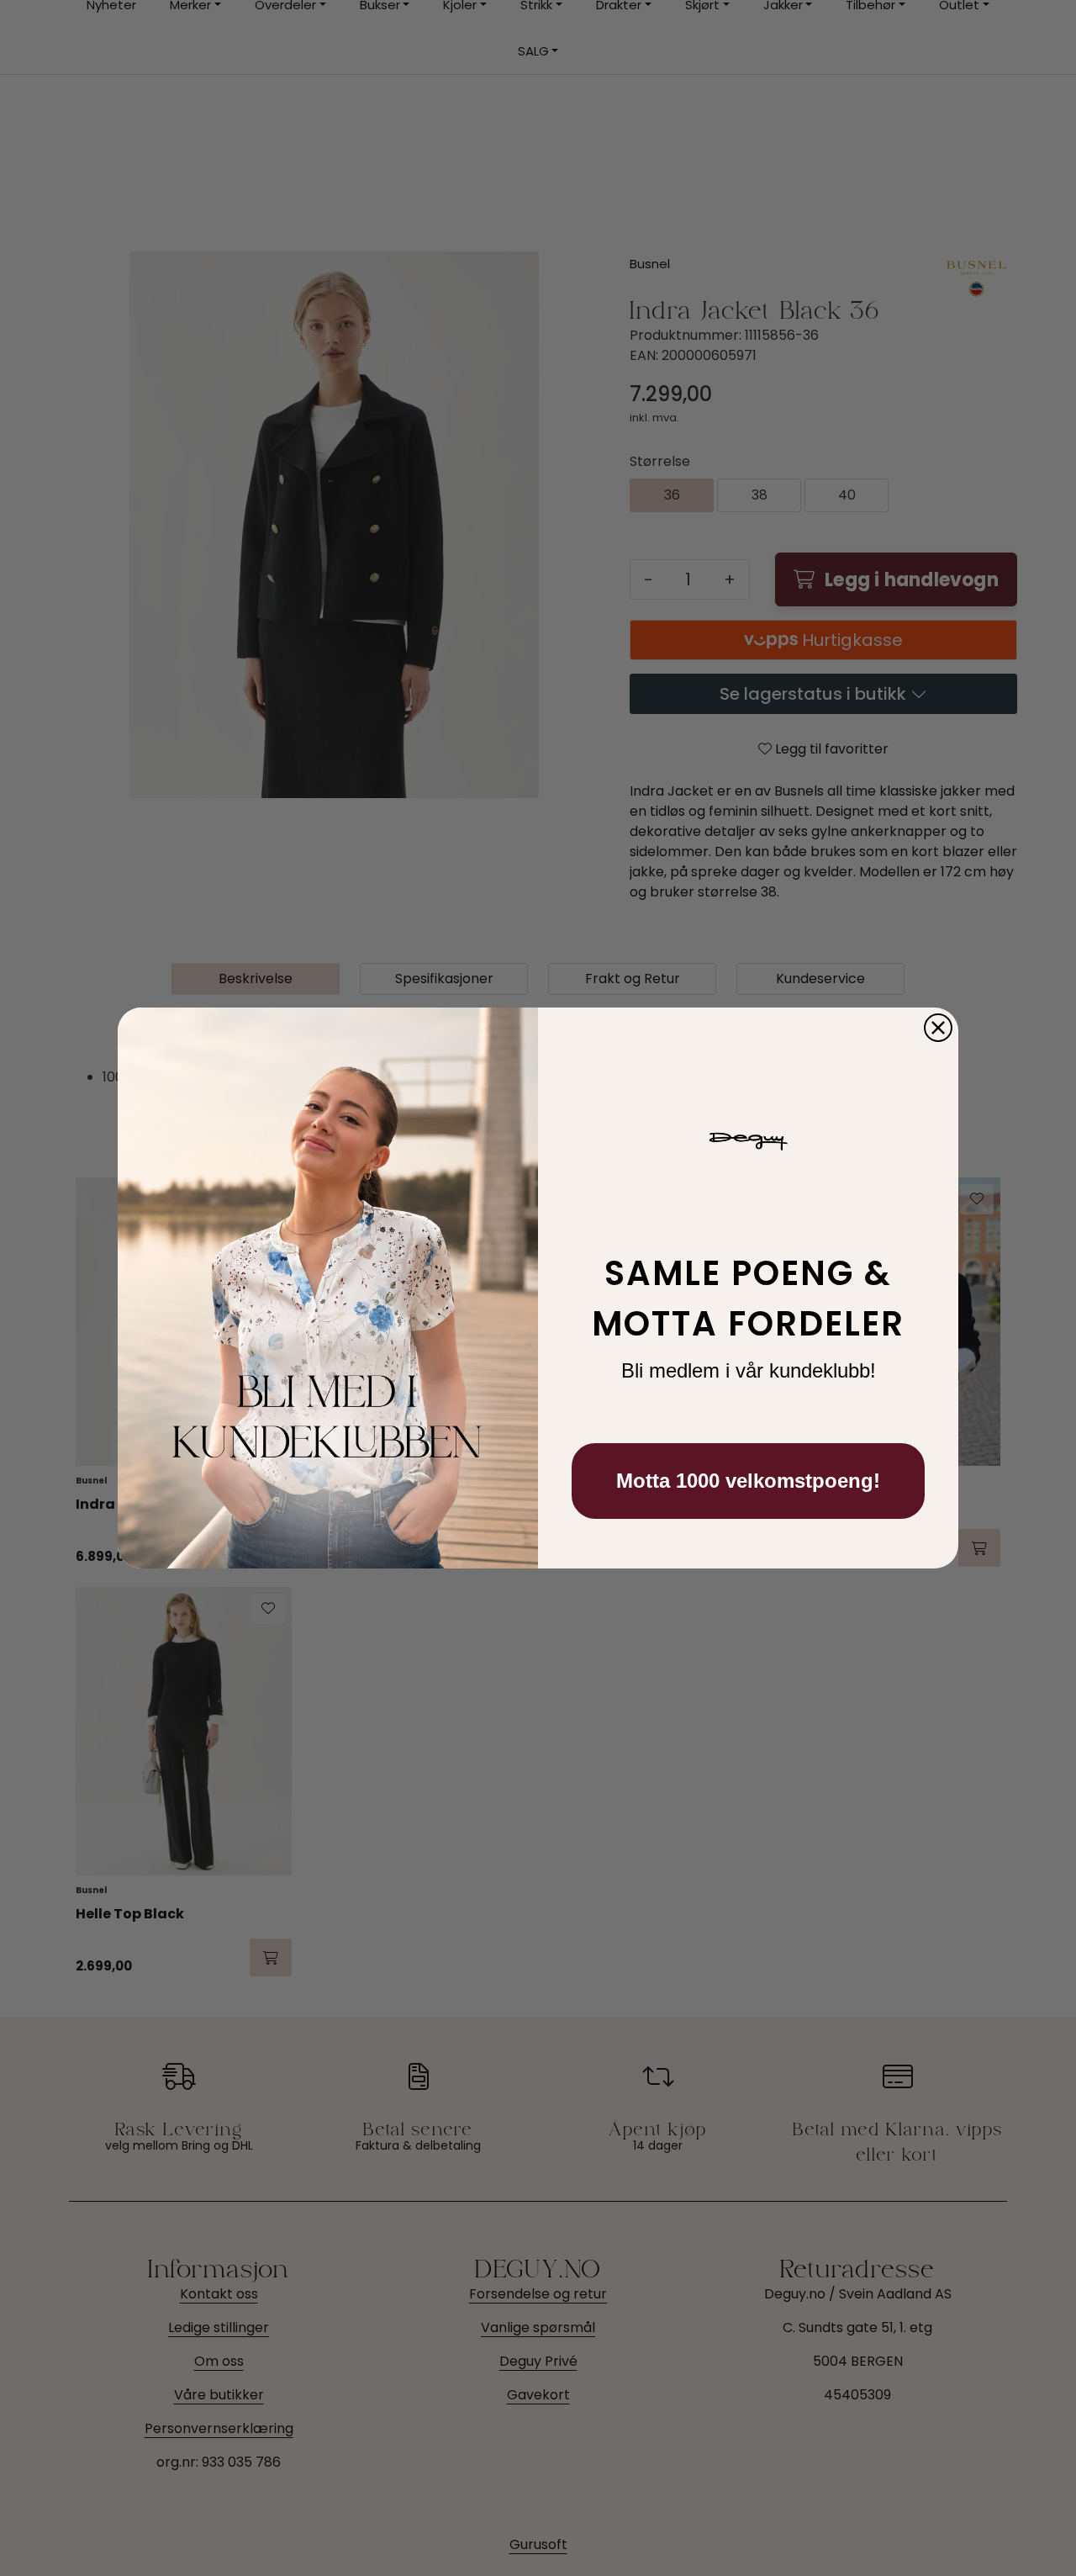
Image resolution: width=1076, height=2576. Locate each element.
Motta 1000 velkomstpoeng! (748, 1481)
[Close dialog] (938, 1028)
